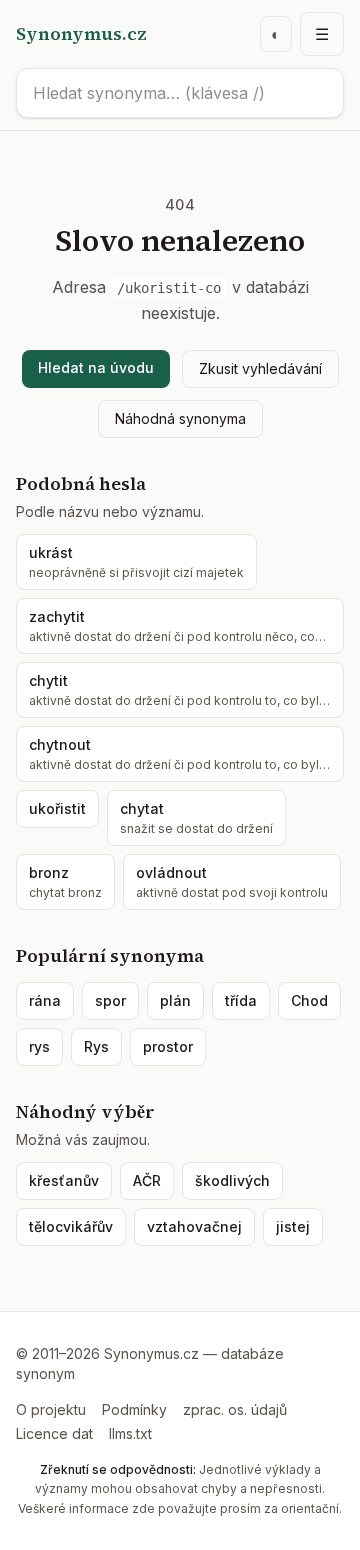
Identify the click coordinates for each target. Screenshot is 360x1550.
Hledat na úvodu (96, 367)
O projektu (51, 1409)
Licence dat (54, 1433)
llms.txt (130, 1433)
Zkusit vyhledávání (260, 368)
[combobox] (180, 93)
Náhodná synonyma (180, 418)
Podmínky (134, 1409)
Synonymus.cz (81, 33)
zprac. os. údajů (235, 1409)
